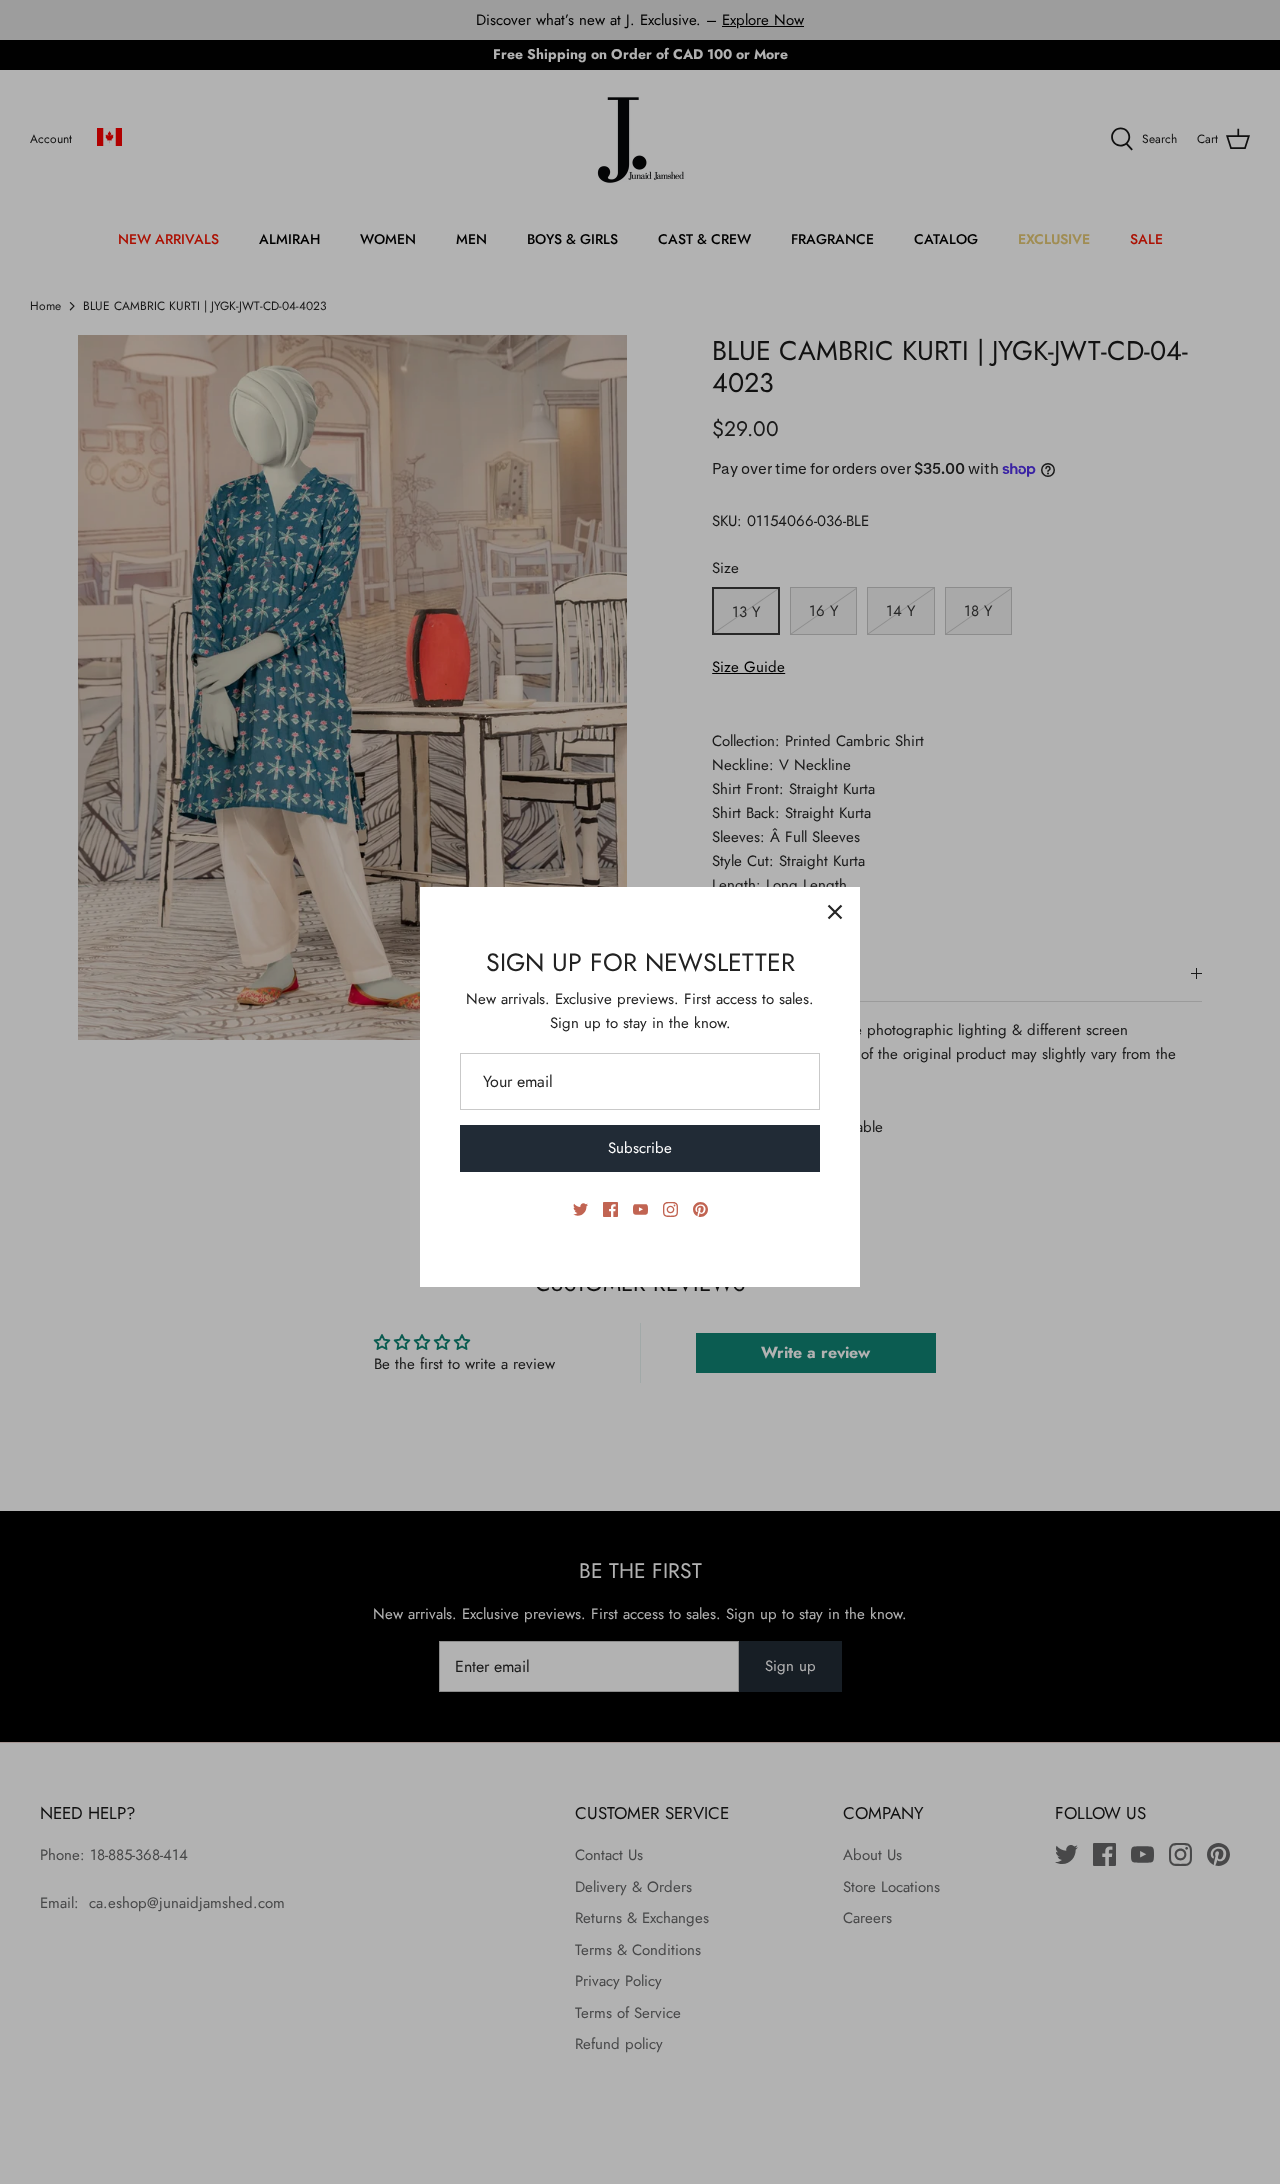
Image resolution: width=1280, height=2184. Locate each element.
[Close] (835, 912)
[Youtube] (640, 1209)
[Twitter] (580, 1209)
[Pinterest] (700, 1209)
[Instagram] (670, 1209)
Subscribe (640, 1148)
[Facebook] (610, 1209)
